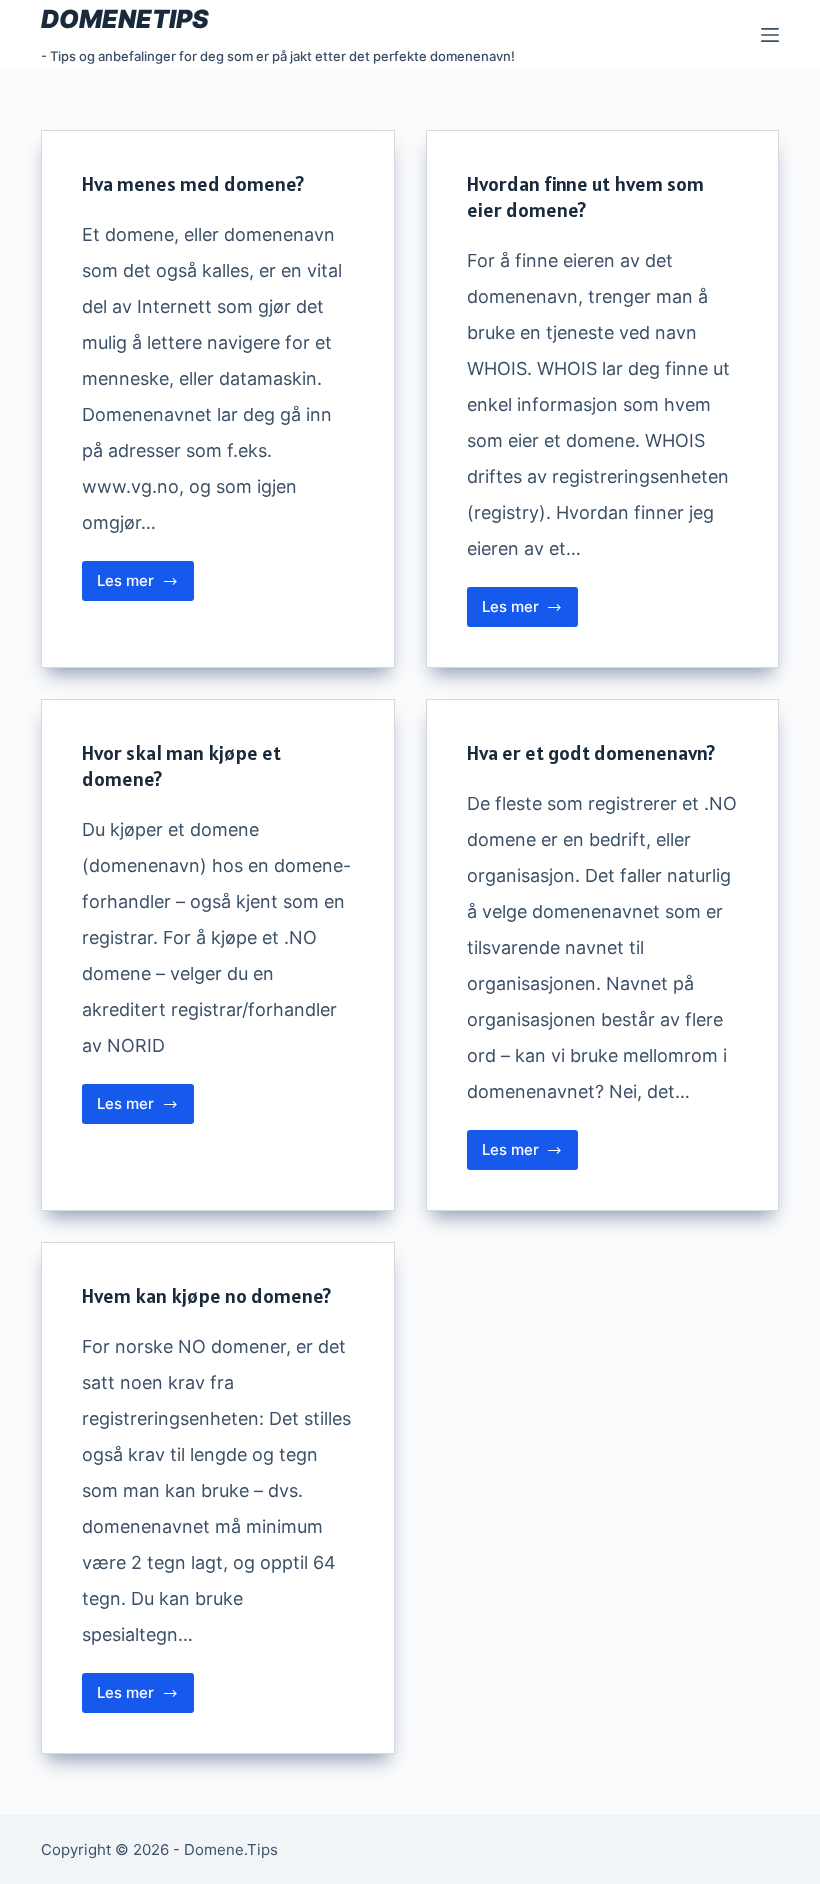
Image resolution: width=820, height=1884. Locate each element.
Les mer (145, 586)
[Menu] (770, 35)
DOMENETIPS (125, 19)
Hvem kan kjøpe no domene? (206, 1296)
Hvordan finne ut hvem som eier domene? (585, 197)
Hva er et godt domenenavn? (591, 753)
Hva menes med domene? (193, 184)
